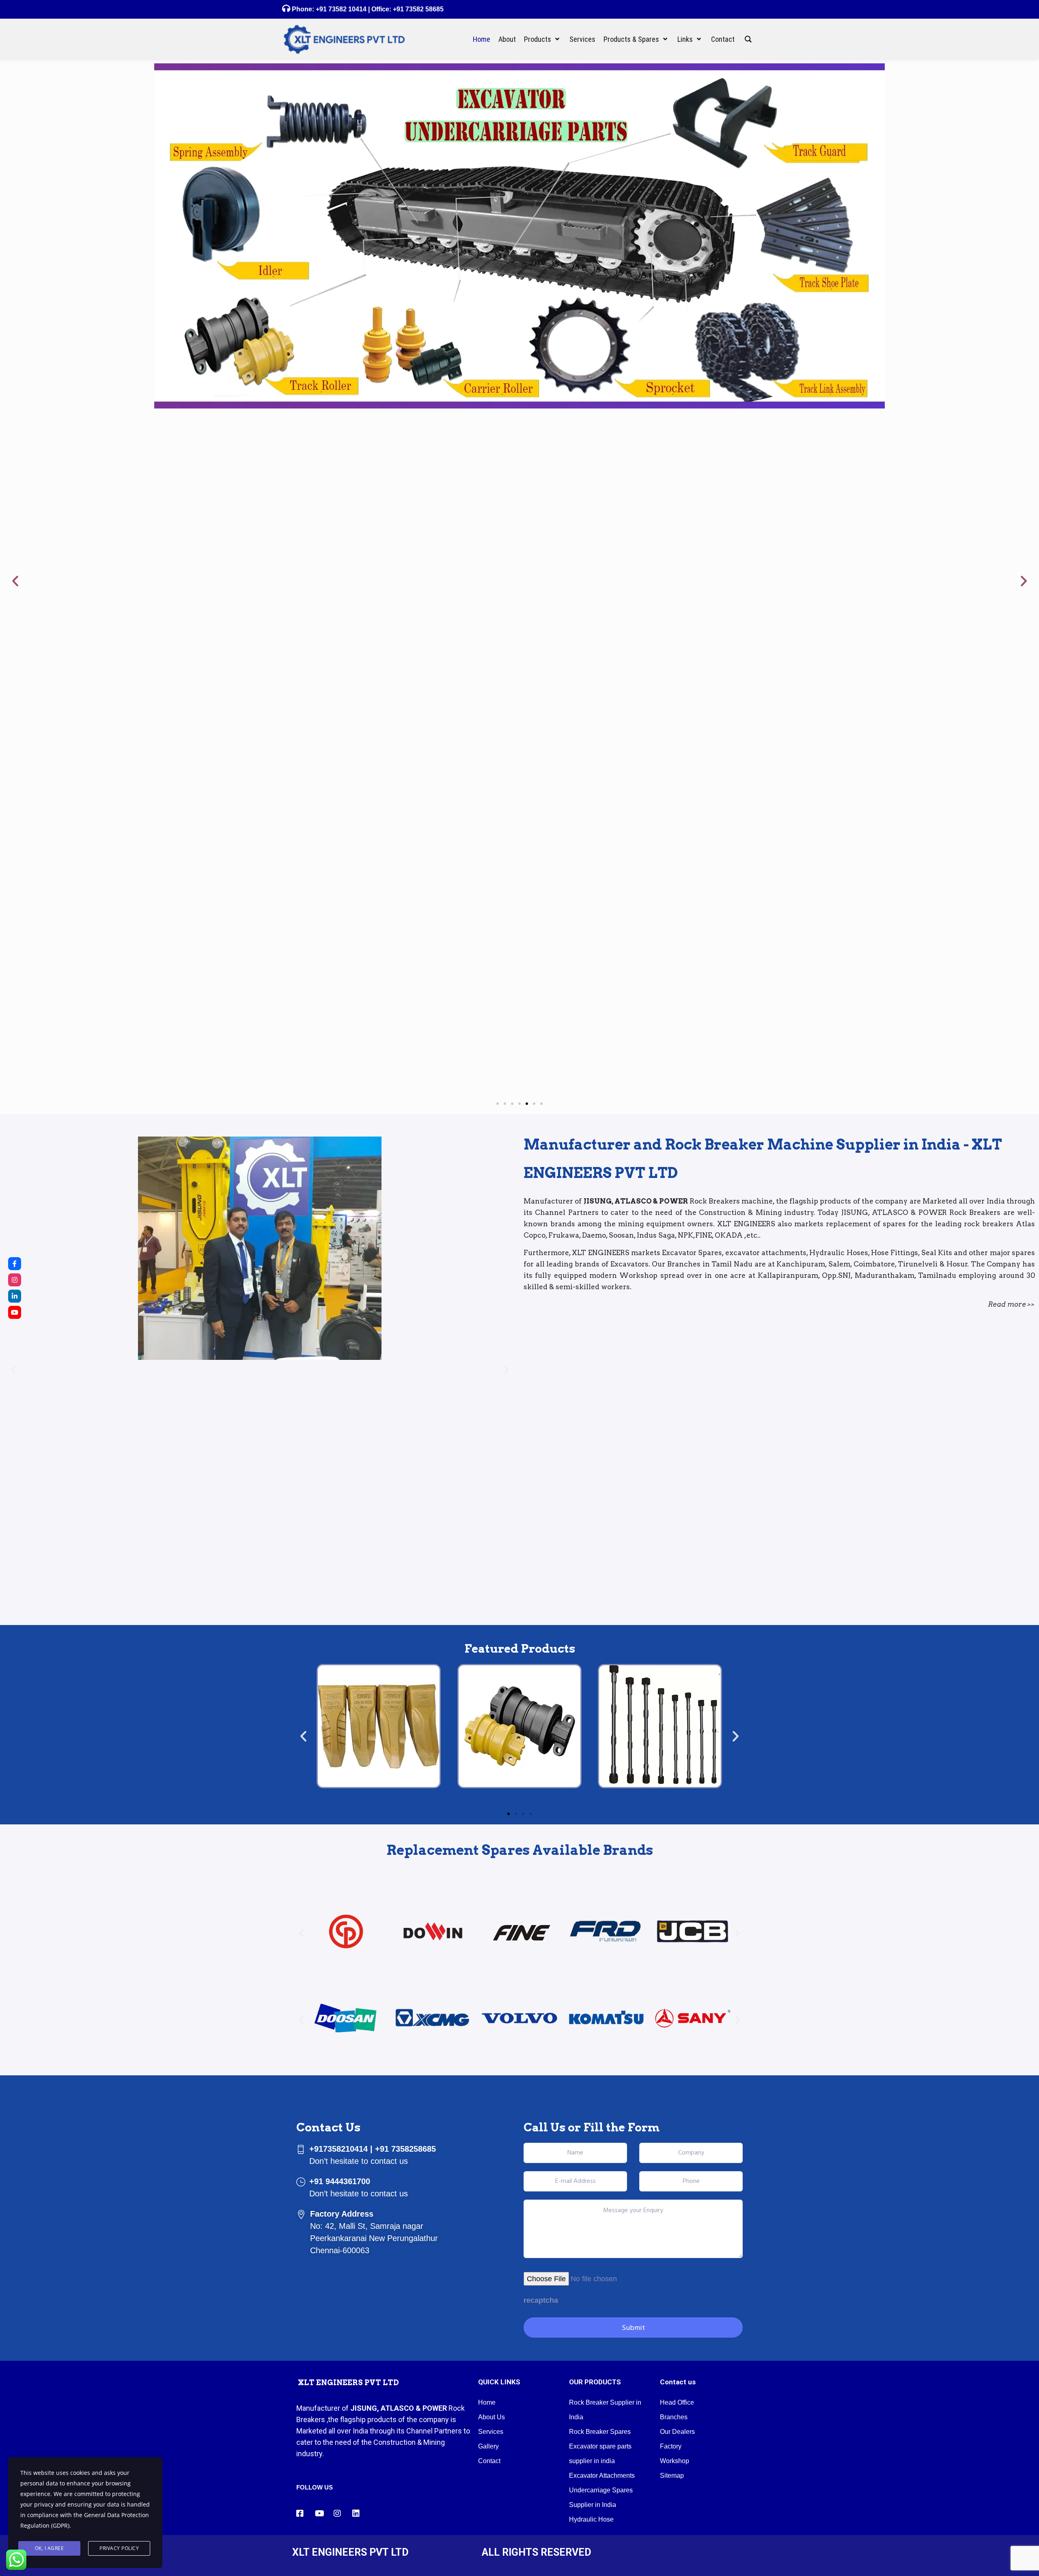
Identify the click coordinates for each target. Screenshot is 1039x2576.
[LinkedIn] (15, 1296)
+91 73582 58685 (417, 9)
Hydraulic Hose (591, 2519)
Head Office (677, 2402)
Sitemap (672, 2476)
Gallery (488, 2446)
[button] (15, 581)
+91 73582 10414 (341, 9)
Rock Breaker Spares (600, 2432)
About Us (491, 2417)
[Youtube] (15, 1312)
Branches (674, 2417)
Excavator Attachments (602, 2476)
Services (491, 2432)
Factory (671, 2446)
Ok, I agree (50, 2548)
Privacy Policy (119, 2548)
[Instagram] (15, 1280)
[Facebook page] (15, 1264)
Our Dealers (677, 2432)
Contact (489, 2461)
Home (487, 2402)
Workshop (675, 2461)
